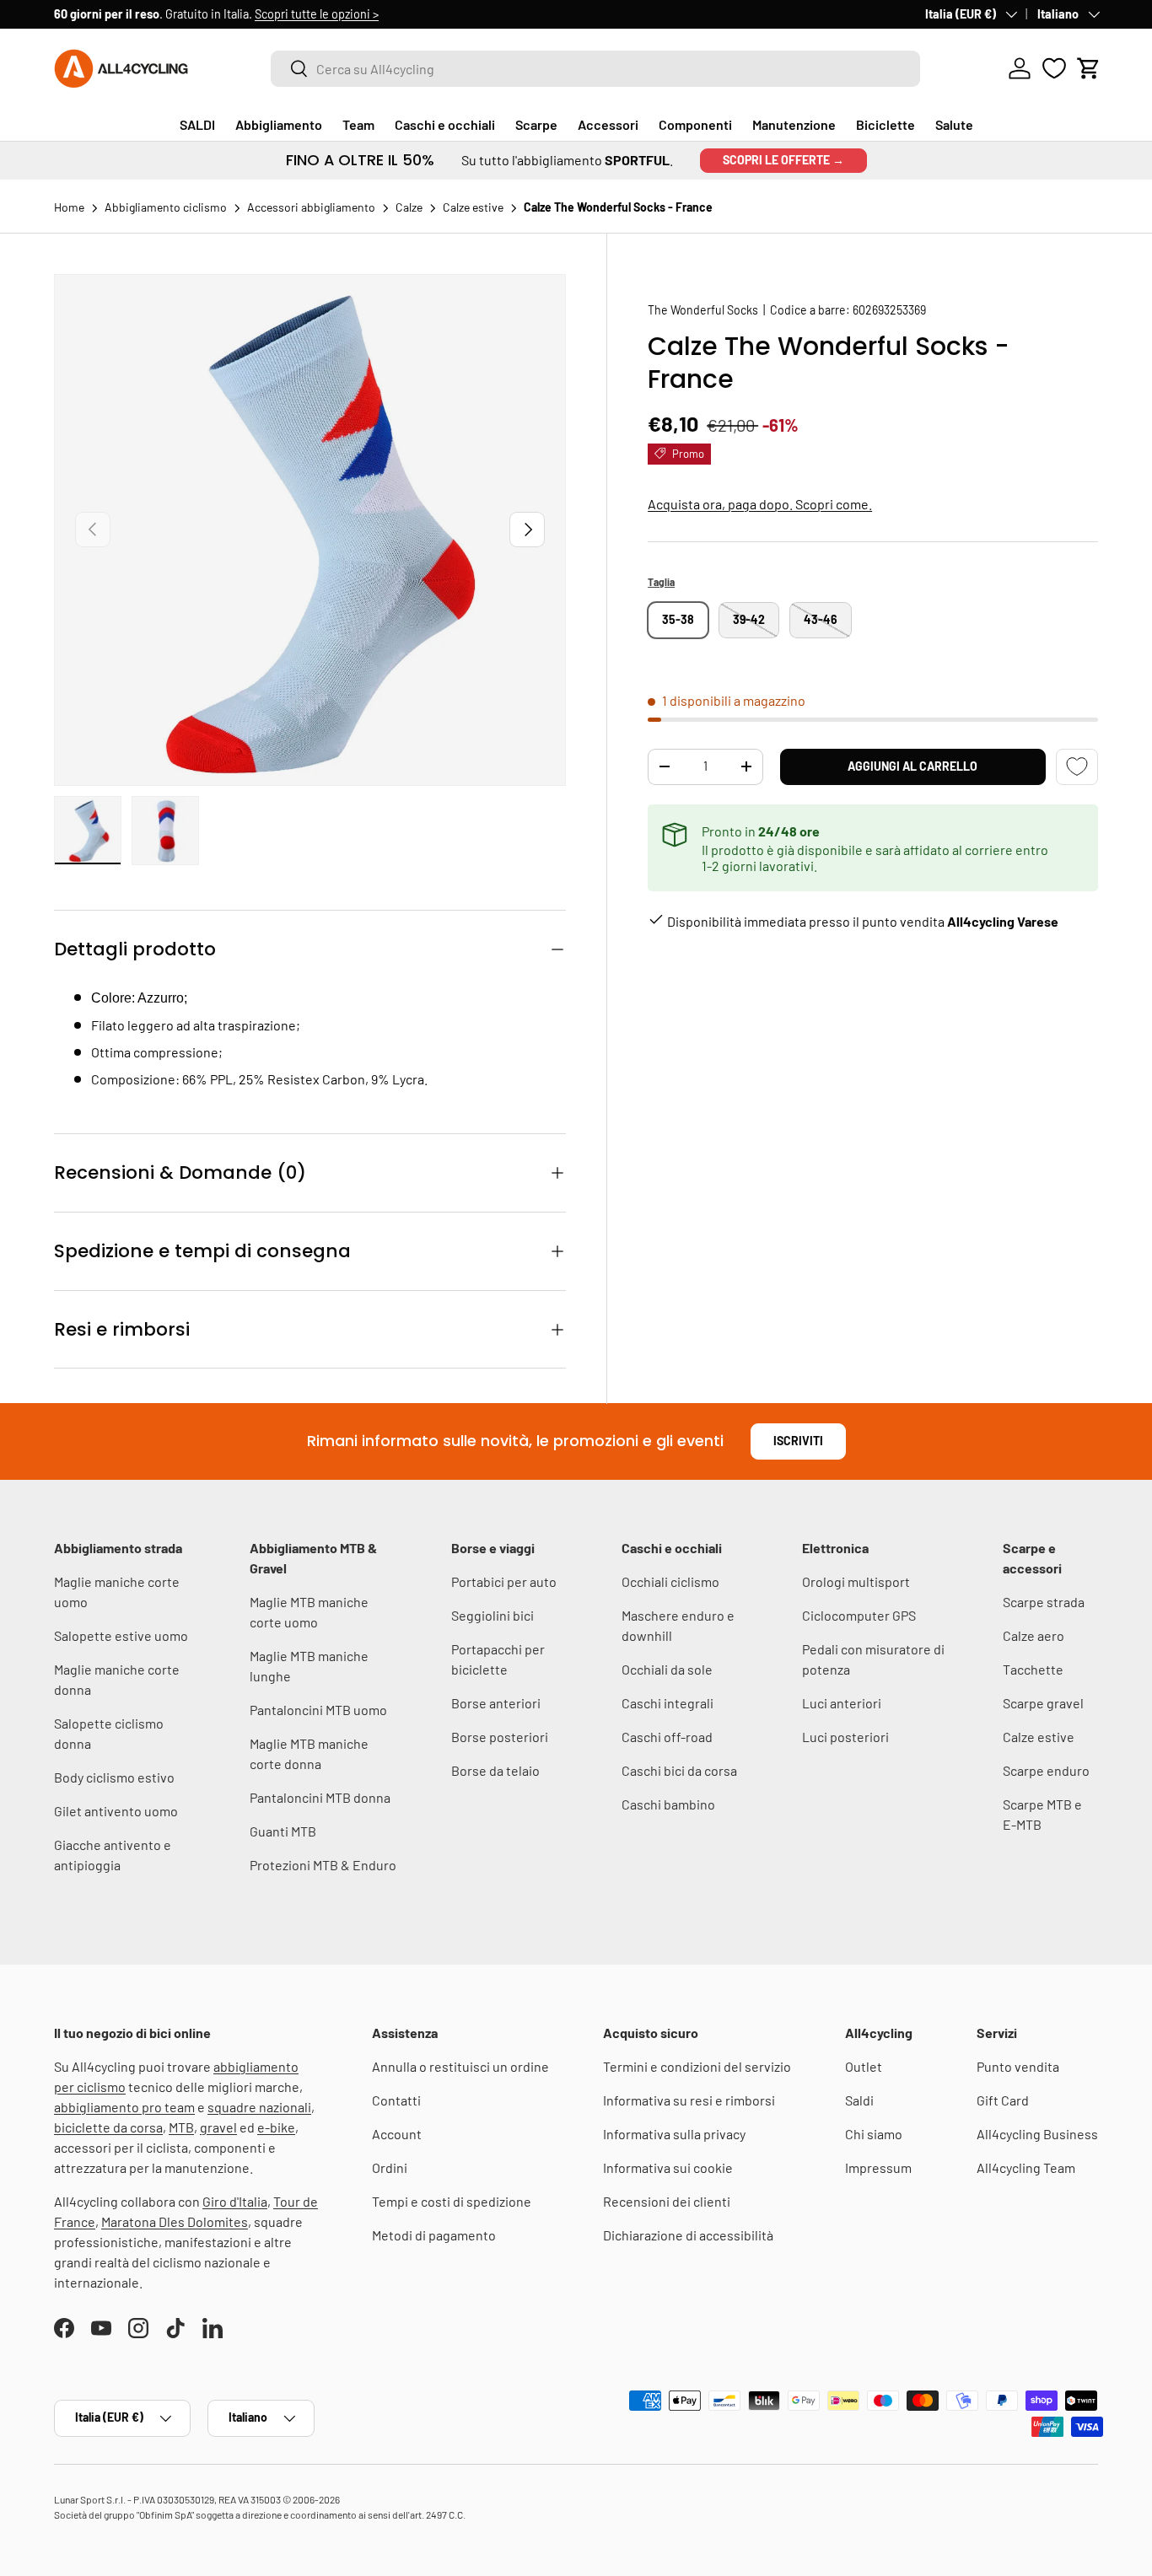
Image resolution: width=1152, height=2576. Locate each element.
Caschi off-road (667, 1737)
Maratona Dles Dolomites (175, 2221)
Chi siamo (874, 2134)
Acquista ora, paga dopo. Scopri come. (760, 503)
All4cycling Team (1026, 2167)
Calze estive (1039, 1737)
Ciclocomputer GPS (859, 1615)
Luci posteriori (845, 1737)
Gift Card (1003, 2100)
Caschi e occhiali (445, 124)
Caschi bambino (668, 1804)
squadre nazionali (259, 2107)
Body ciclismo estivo (114, 1777)
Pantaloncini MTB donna (320, 1797)
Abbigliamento (279, 124)
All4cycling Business (1037, 2134)
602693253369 (889, 310)
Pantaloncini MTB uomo (318, 1710)
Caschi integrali (668, 1703)
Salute (954, 124)
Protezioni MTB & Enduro (323, 1865)
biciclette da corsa (108, 2127)
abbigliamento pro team (124, 2107)
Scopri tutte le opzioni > (317, 14)
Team (358, 124)
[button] (1089, 68)
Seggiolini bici (493, 1615)
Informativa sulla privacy (674, 2134)
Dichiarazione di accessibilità (688, 2235)
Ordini (390, 2167)
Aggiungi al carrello (912, 766)
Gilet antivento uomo (116, 1811)
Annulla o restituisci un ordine (460, 2066)
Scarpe (536, 124)
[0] (1054, 68)
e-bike (276, 2127)
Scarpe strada (1044, 1602)
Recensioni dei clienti (667, 2201)
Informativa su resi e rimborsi (689, 2100)
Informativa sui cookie (668, 2167)
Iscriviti (798, 1441)
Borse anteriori (496, 1703)
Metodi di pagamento (434, 2235)
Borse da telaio (495, 1770)
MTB (181, 2127)
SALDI (197, 124)
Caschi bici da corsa (679, 1770)
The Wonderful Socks (703, 310)
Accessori (608, 124)
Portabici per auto (504, 1581)
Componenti (695, 124)
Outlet (864, 2066)
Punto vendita (1018, 2066)
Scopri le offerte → (783, 160)
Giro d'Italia (235, 2201)
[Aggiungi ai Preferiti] (1077, 767)
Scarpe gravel (1043, 1703)
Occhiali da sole (667, 1669)
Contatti (396, 2100)
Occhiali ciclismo (670, 1581)
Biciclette (886, 124)
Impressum (878, 2167)
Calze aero (1034, 1635)
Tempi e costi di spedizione (452, 2201)
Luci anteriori (842, 1703)
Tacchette (1033, 1669)
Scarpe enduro (1046, 1770)
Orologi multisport (856, 1581)
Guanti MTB (283, 1831)
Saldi (859, 2100)
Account (397, 2134)
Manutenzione (794, 124)
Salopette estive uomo (121, 1635)
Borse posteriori (500, 1737)
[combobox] (595, 69)
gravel (218, 2127)
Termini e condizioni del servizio (697, 2066)
